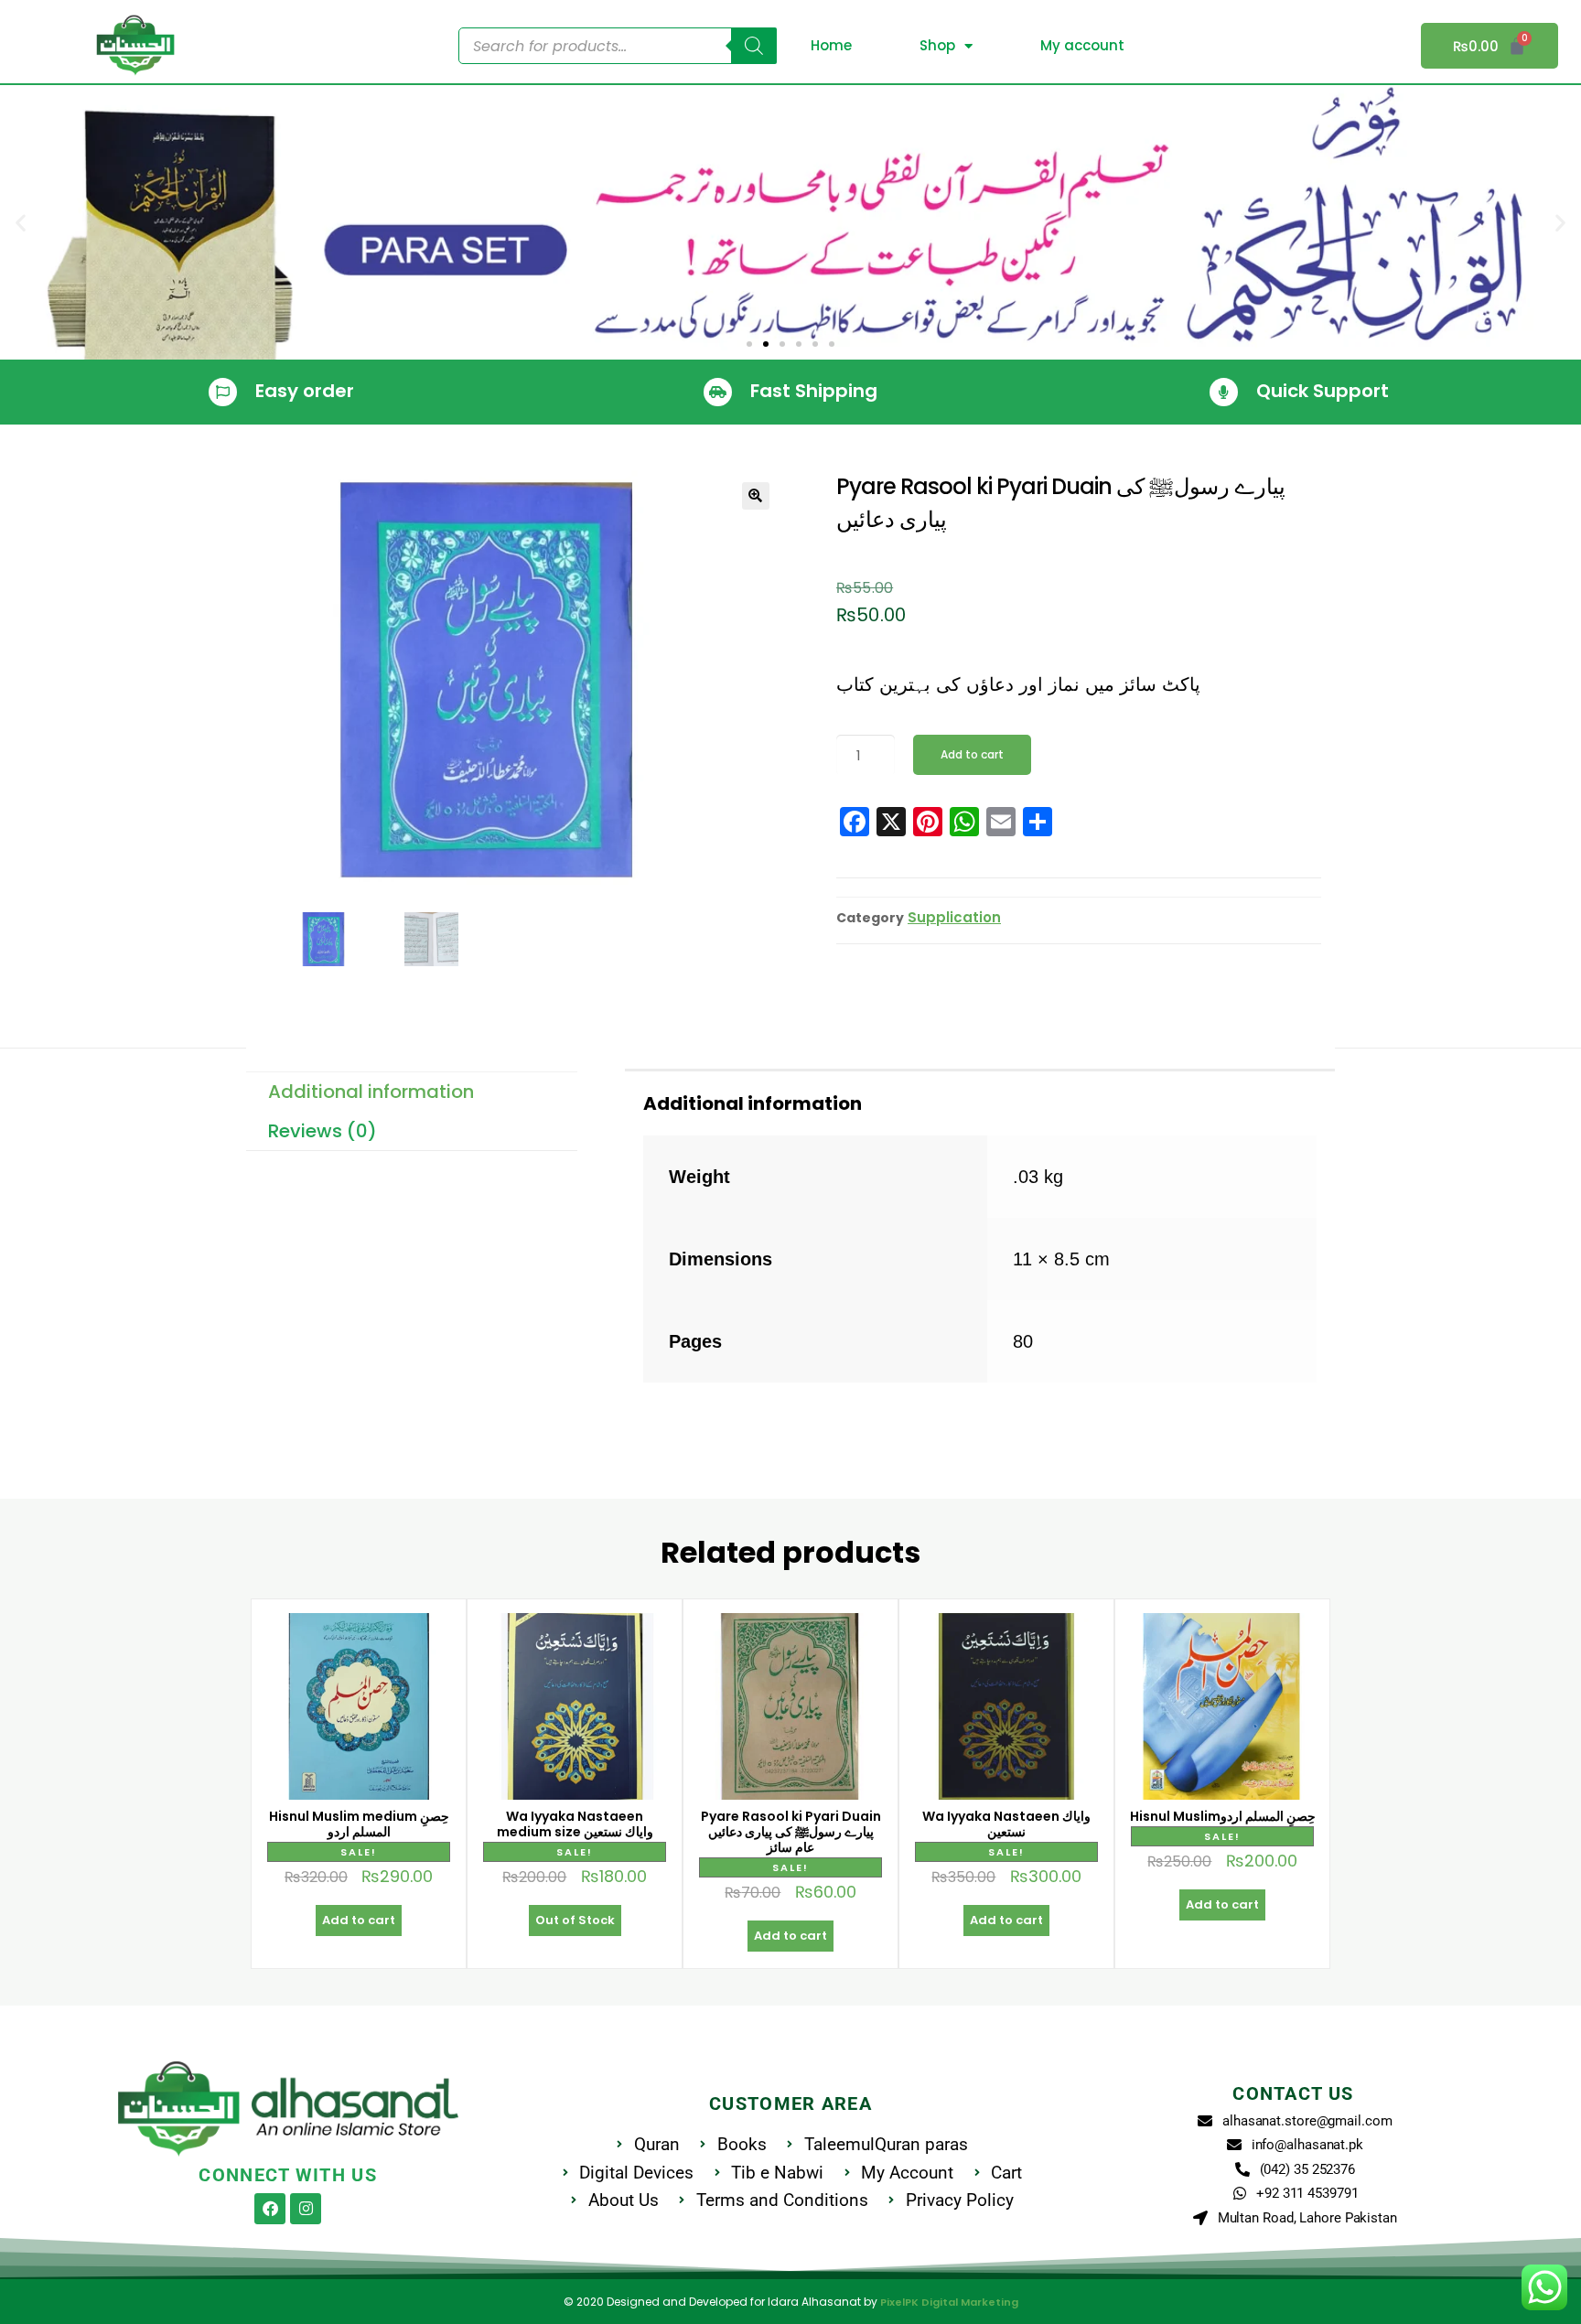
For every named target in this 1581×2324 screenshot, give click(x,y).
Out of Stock (575, 1920)
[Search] (754, 46)
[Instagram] (306, 2209)
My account (1082, 45)
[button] (21, 223)
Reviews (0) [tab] (323, 1131)
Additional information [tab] (371, 1092)
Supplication (954, 917)
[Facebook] (270, 2209)
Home (831, 45)
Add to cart (972, 754)
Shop (937, 45)
